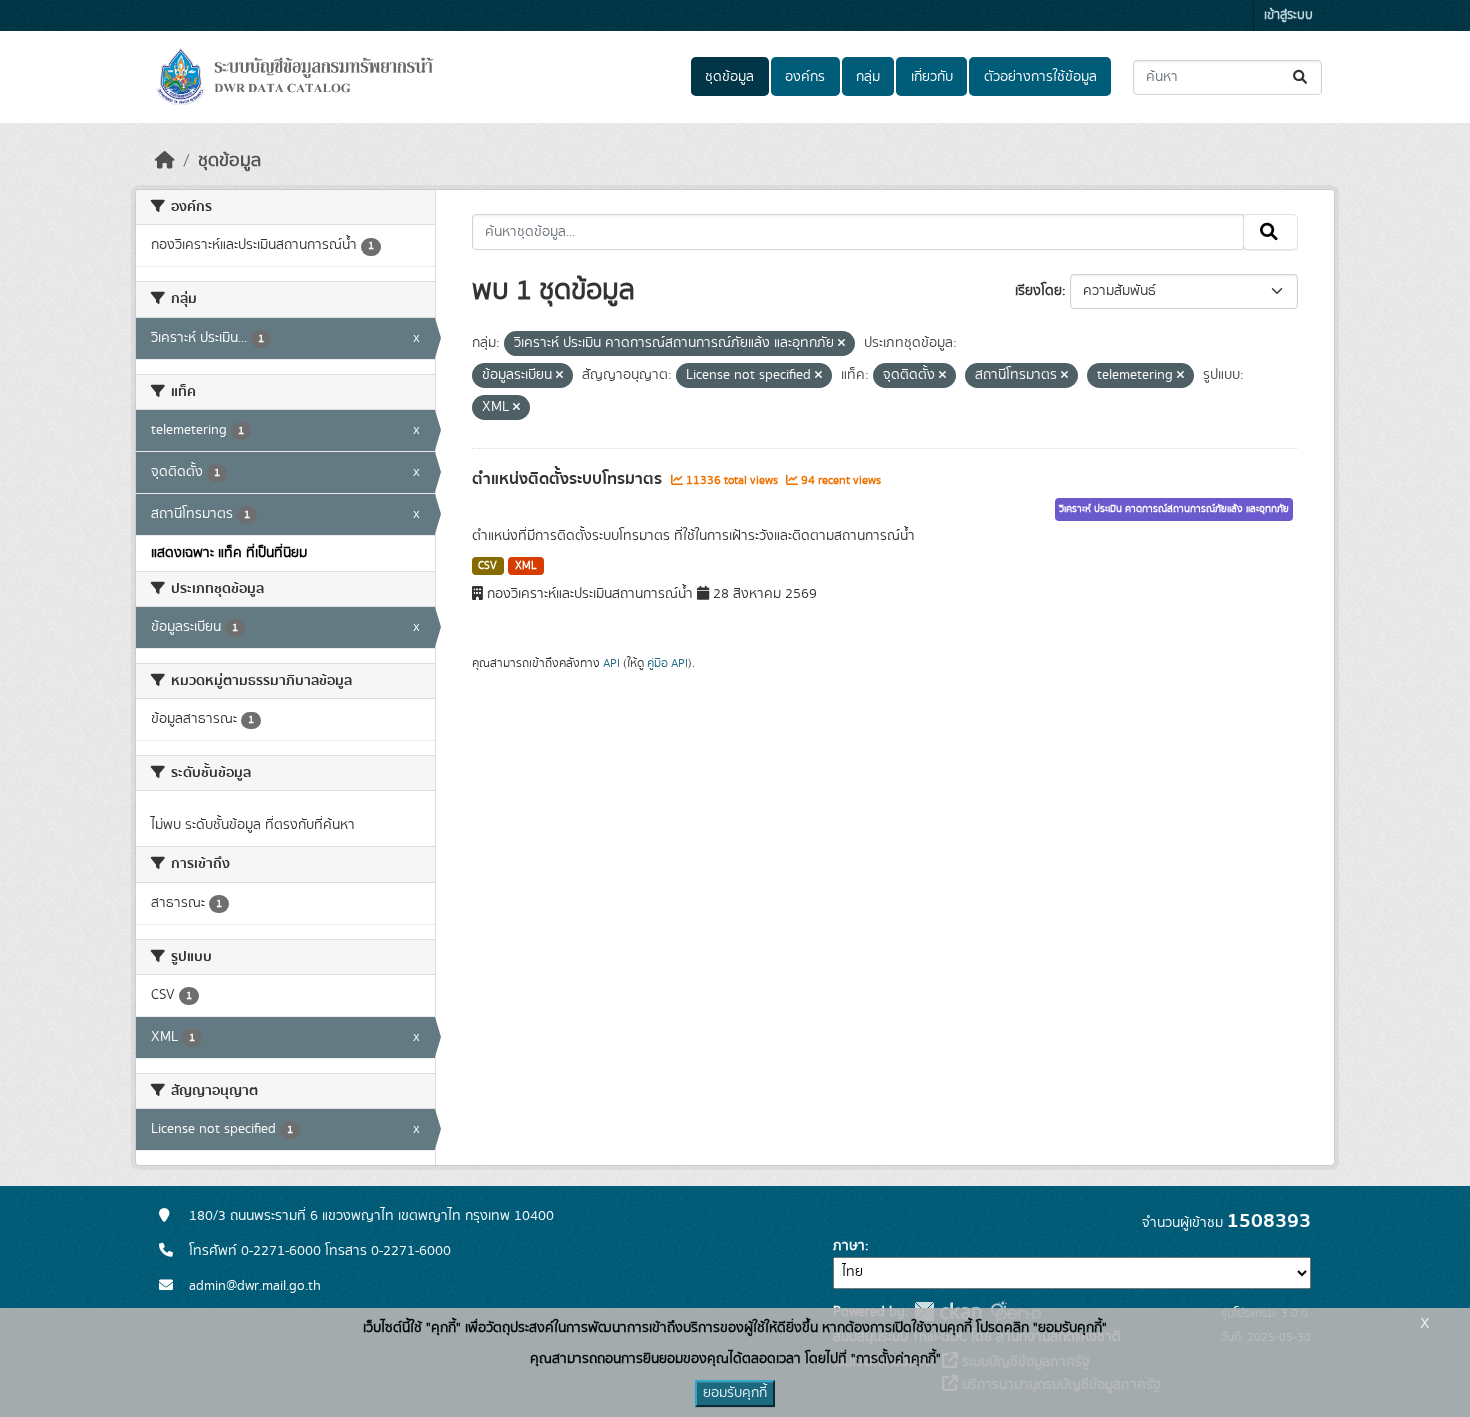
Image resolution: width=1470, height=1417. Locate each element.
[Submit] (1301, 77)
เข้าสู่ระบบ (1288, 15)
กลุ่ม (868, 77)
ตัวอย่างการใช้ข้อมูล (1040, 77)
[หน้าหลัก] (165, 161)
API (611, 663)
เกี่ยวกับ (932, 77)
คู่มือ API (667, 663)
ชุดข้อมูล (729, 77)
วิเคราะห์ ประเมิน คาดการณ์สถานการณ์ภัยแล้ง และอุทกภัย (1174, 509)
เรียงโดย (1038, 291)
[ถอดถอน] (841, 344)
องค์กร (805, 77)
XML (526, 566)
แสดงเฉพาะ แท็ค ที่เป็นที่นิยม (229, 553)
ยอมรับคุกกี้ (735, 1393)
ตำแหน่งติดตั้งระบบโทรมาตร (569, 479)
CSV (487, 566)
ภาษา (849, 1246)
